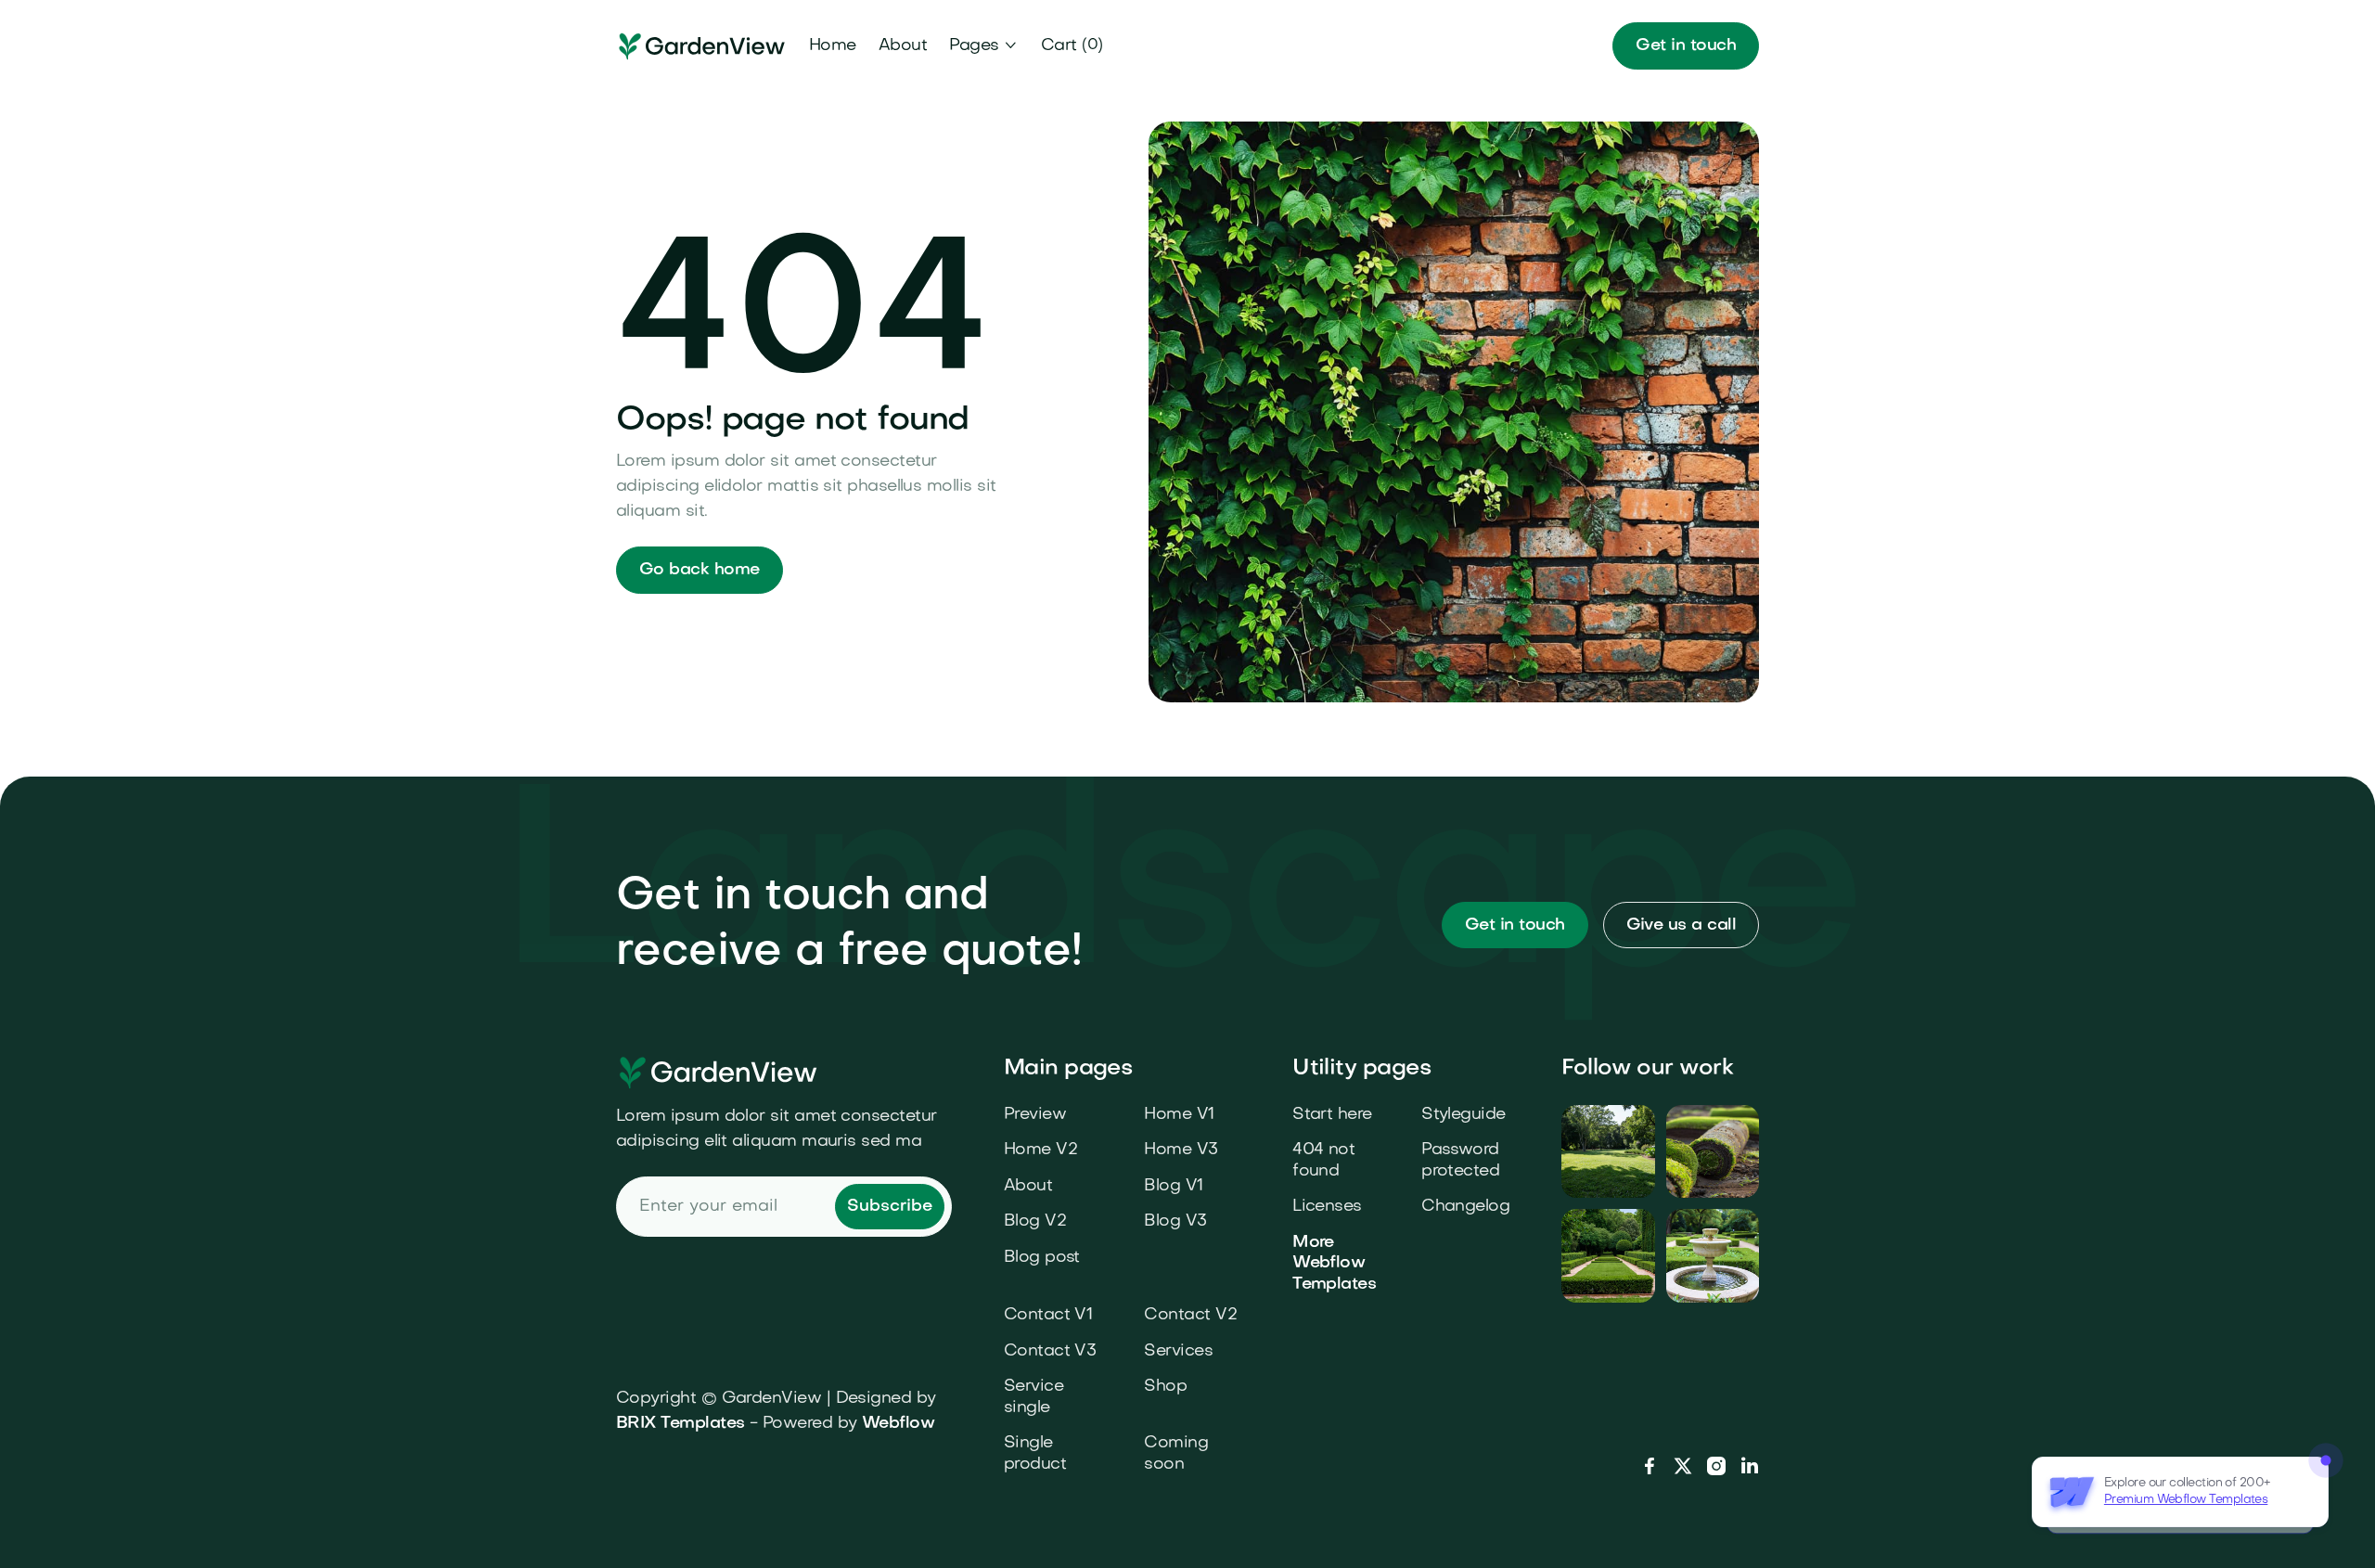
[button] (984, 46)
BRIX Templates (680, 1424)
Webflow (898, 1424)
